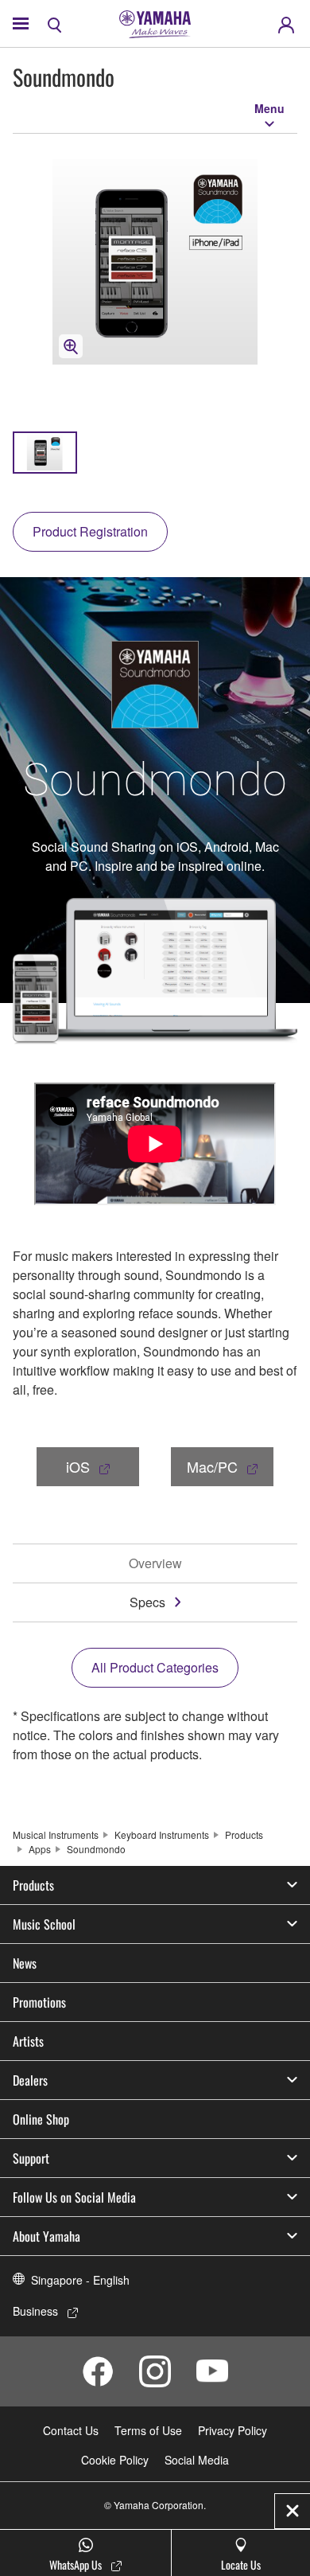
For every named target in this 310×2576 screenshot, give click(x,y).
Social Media (197, 2460)
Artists (28, 2041)
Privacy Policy (232, 2430)
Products (244, 1834)
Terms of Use (148, 2430)
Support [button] (31, 2158)
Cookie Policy (115, 2460)
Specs (147, 1602)
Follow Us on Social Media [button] (74, 2197)
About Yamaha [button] (46, 2236)
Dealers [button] (30, 2080)
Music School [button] (44, 1924)
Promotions (39, 2002)
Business (35, 2311)
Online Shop (41, 2119)
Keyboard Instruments (162, 1834)
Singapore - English (80, 2280)
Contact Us (71, 2430)
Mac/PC (212, 1466)
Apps (40, 1849)
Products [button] (33, 1885)
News (25, 1963)
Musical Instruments (56, 1834)
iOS (78, 1466)
